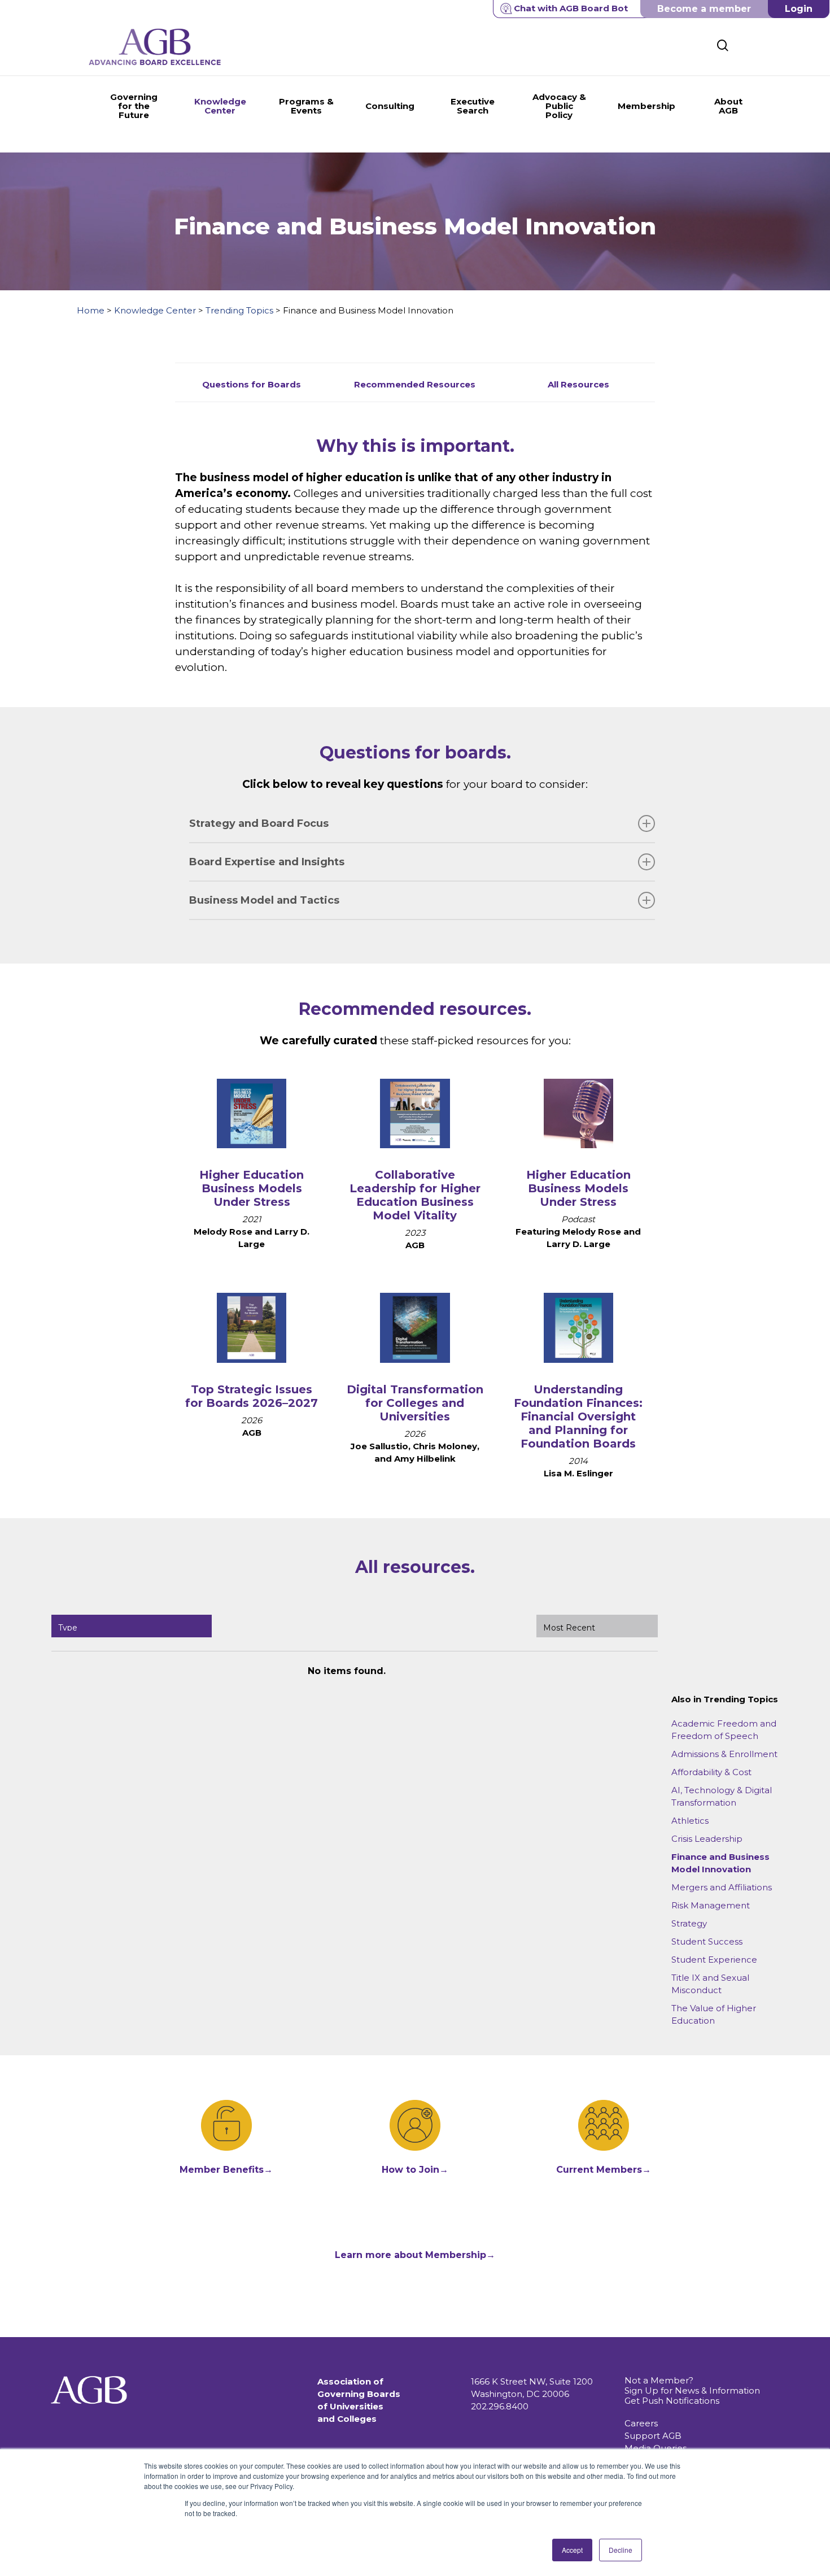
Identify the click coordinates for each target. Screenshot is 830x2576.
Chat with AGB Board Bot (571, 8)
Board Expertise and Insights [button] (267, 862)
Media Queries (656, 2448)
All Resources (578, 384)
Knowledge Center (155, 310)
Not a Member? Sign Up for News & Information (692, 2385)
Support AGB (653, 2436)
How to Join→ (415, 2170)
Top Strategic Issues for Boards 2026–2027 (252, 1396)
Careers (641, 2423)
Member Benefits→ (226, 2170)
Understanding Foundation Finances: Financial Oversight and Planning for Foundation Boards (578, 1416)
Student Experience (714, 1960)
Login (799, 9)
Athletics (690, 1821)
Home (91, 310)
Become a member (704, 9)
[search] (723, 45)
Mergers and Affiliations (722, 1887)
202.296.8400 (500, 2406)
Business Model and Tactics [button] (264, 900)
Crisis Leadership (707, 1839)
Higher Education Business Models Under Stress (252, 1188)
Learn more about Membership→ (415, 2255)
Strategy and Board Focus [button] (259, 823)
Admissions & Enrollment (724, 1754)
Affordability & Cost (711, 1772)
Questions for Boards (252, 384)
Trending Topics (239, 310)
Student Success (707, 1941)
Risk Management (711, 1905)
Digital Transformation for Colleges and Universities (415, 1403)
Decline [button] (621, 2550)
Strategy (689, 1923)
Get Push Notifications (672, 2401)
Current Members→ (604, 2170)
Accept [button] (572, 2550)
